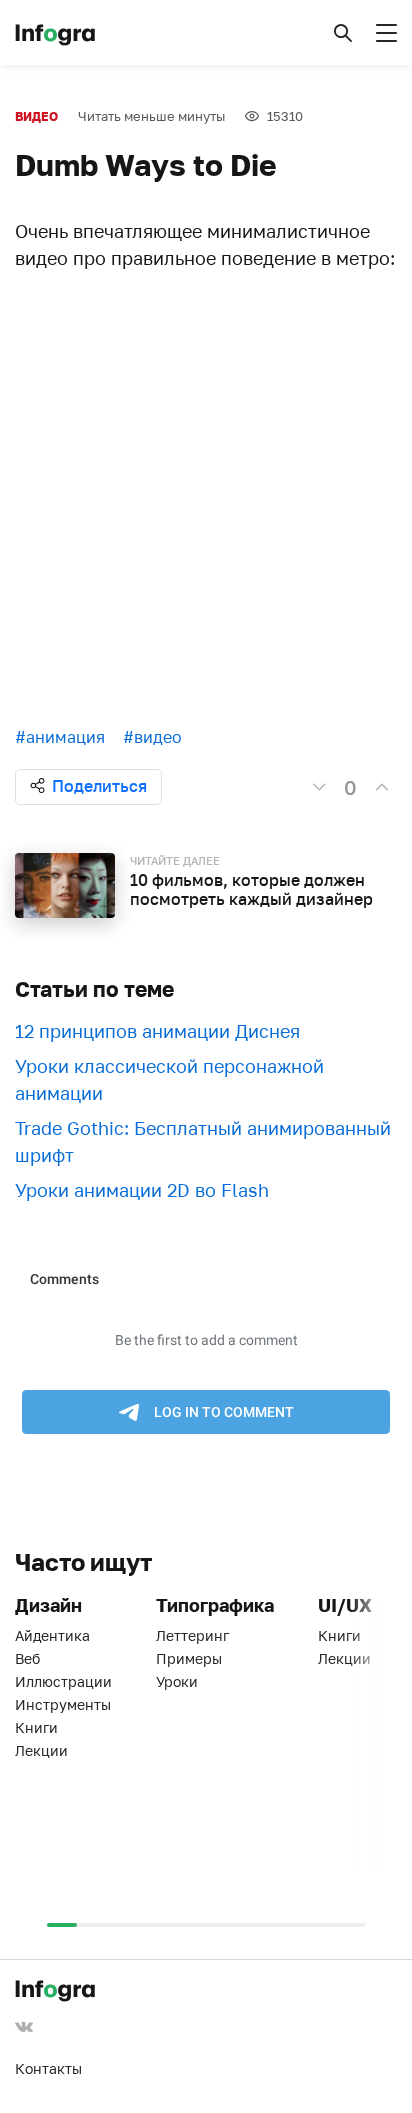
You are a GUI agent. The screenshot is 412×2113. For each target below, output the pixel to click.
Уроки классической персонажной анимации (169, 1079)
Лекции (41, 1750)
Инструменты (63, 1704)
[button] (343, 33)
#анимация (60, 737)
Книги (36, 1727)
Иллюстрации (63, 1681)
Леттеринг (192, 1635)
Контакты (48, 2068)
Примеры (189, 1658)
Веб (27, 1658)
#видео (152, 737)
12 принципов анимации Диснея (157, 1031)
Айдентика (52, 1635)
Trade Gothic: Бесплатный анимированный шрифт (203, 1141)
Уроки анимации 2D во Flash (142, 1190)
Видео (36, 116)
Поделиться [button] (99, 786)
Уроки (177, 1681)
